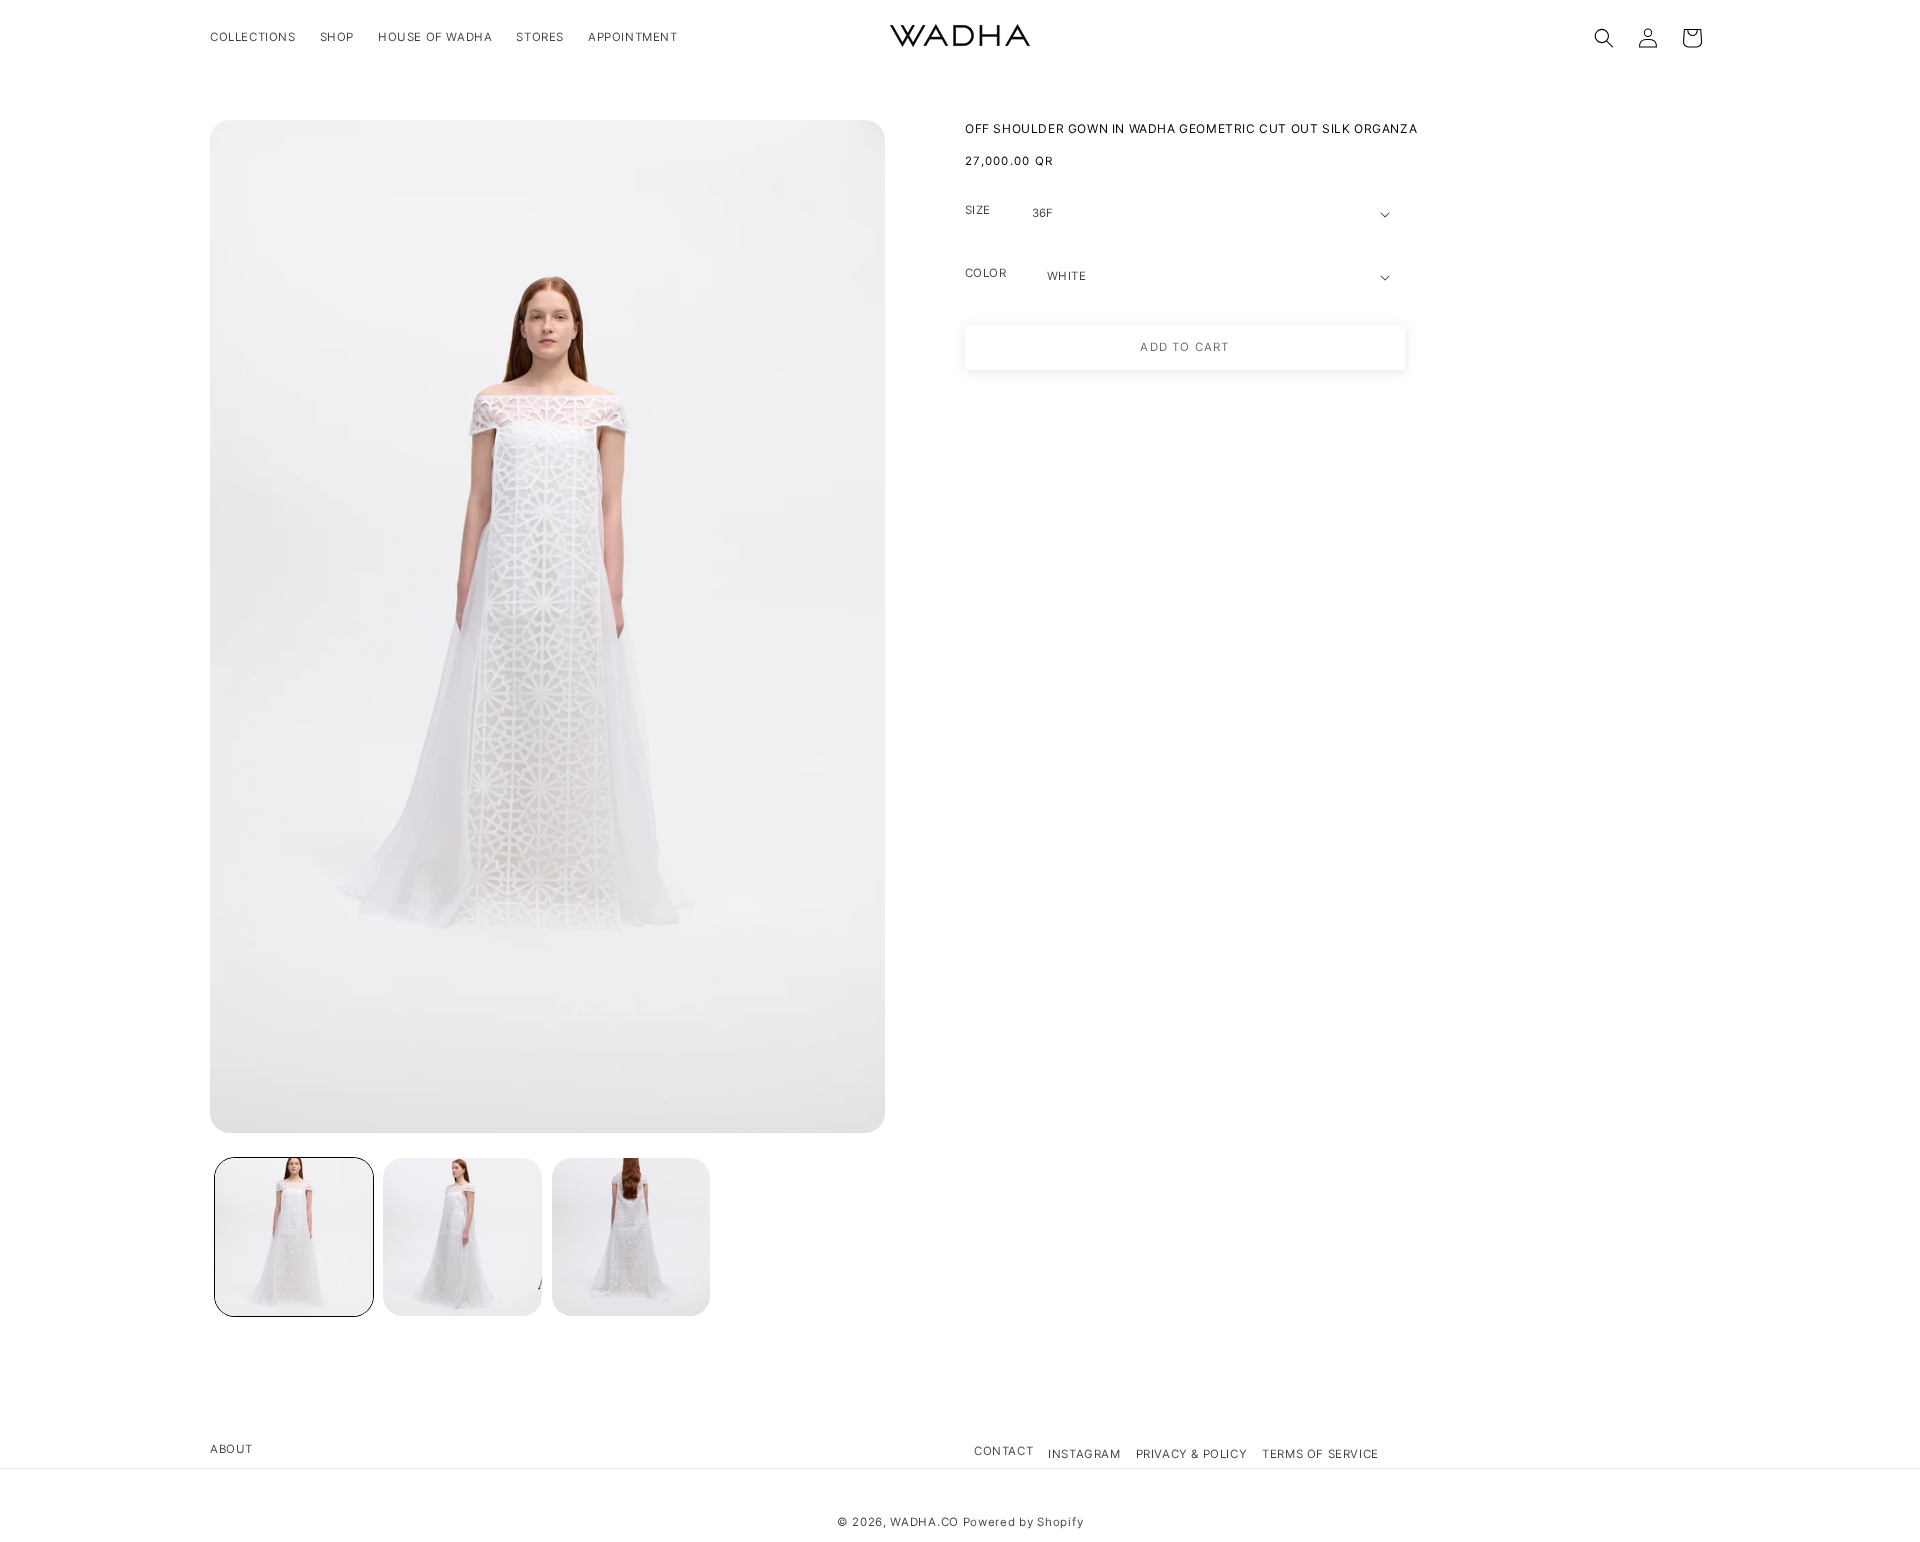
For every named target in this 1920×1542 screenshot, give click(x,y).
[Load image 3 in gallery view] (631, 1237)
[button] (1604, 38)
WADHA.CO (924, 1522)
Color (985, 273)
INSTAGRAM (1084, 1454)
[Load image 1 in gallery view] (294, 1237)
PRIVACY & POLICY (1192, 1454)
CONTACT (1003, 1451)
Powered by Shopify (1023, 1522)
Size (978, 210)
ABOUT (231, 1449)
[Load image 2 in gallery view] (462, 1237)
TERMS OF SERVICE (1320, 1454)
